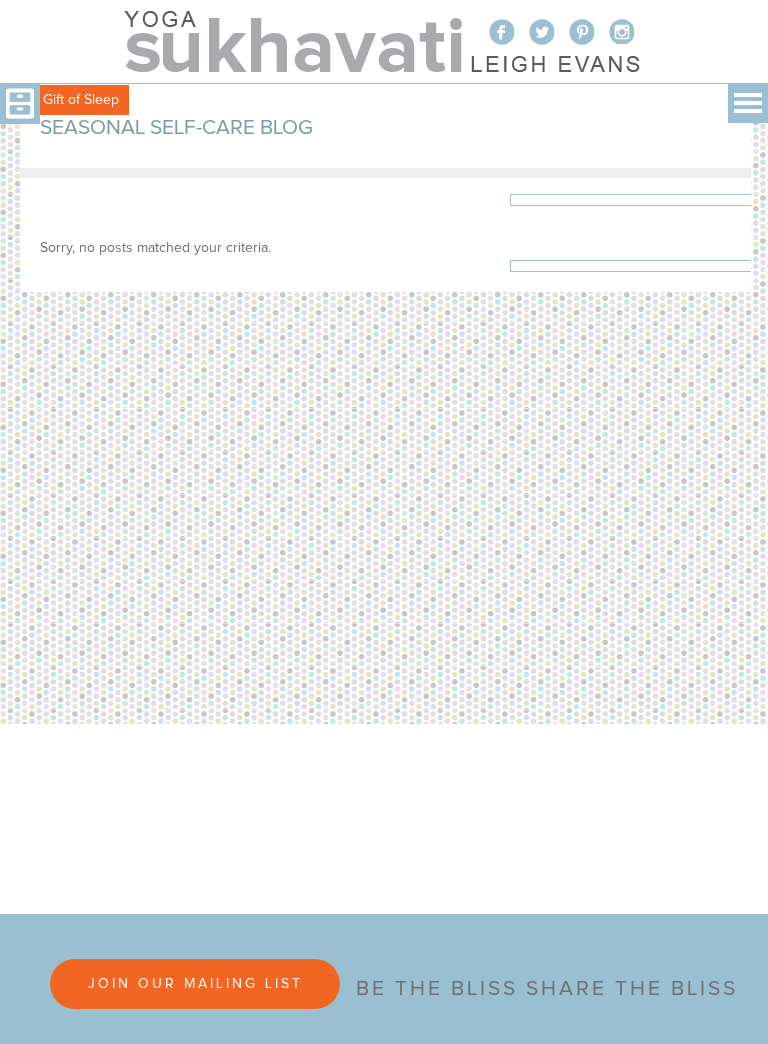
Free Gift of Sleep (64, 100)
